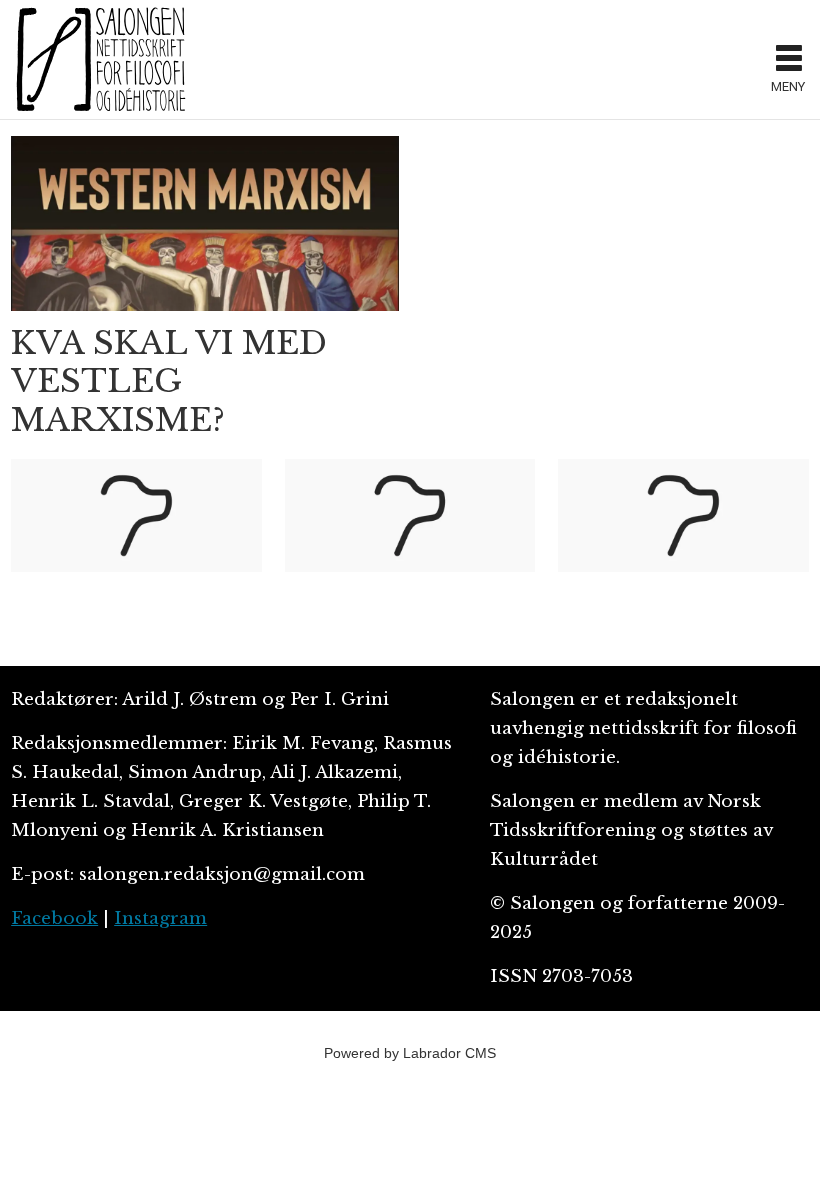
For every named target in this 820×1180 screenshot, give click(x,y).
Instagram (160, 918)
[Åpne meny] (789, 60)
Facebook (54, 918)
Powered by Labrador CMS (410, 1053)
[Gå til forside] (384, 59)
